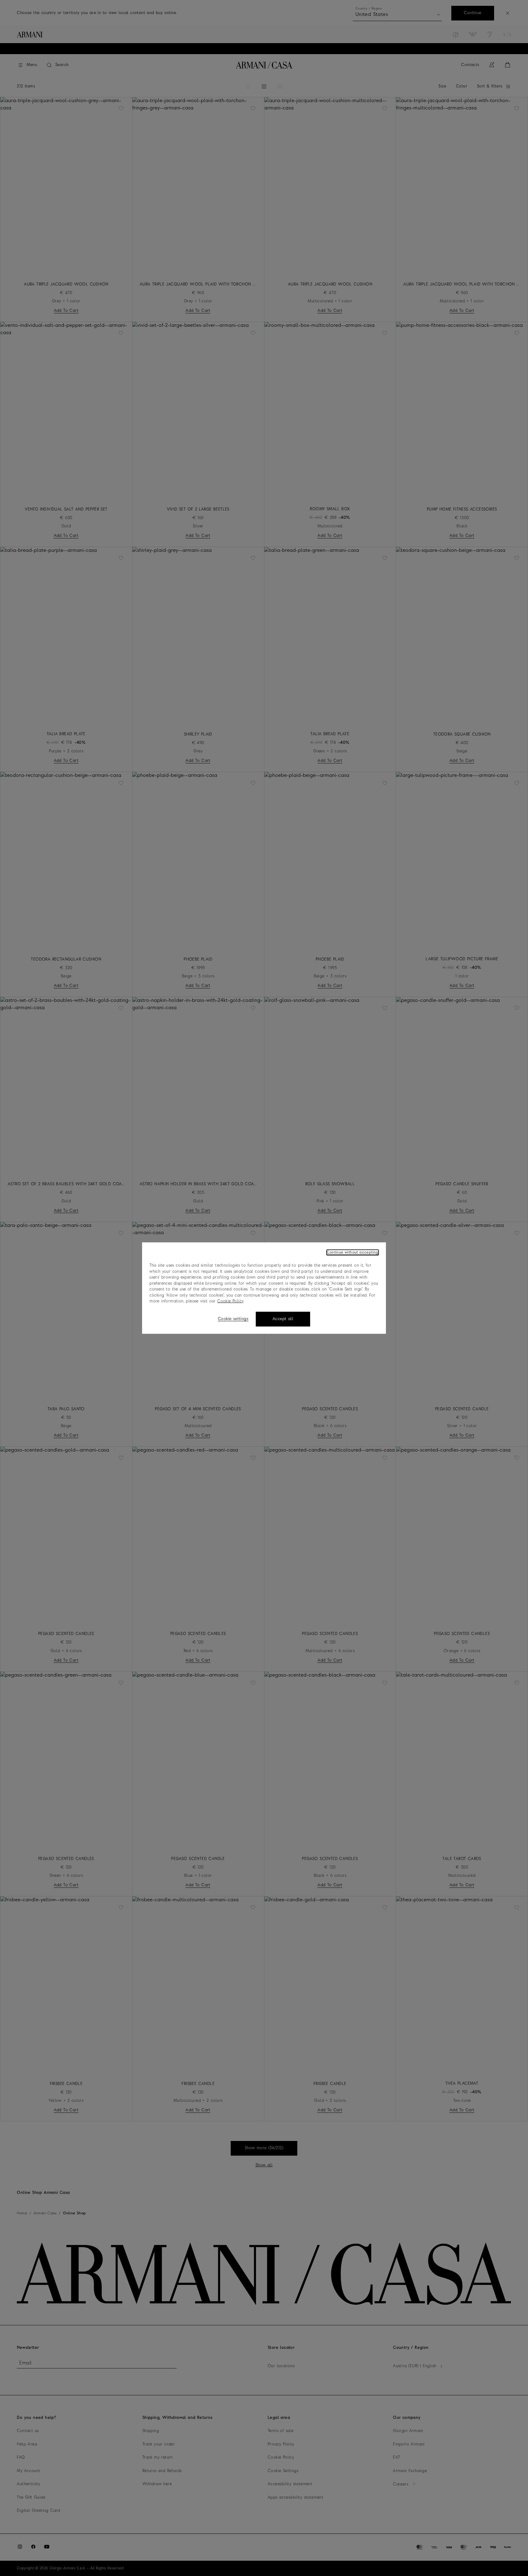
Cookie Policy (230, 1301)
